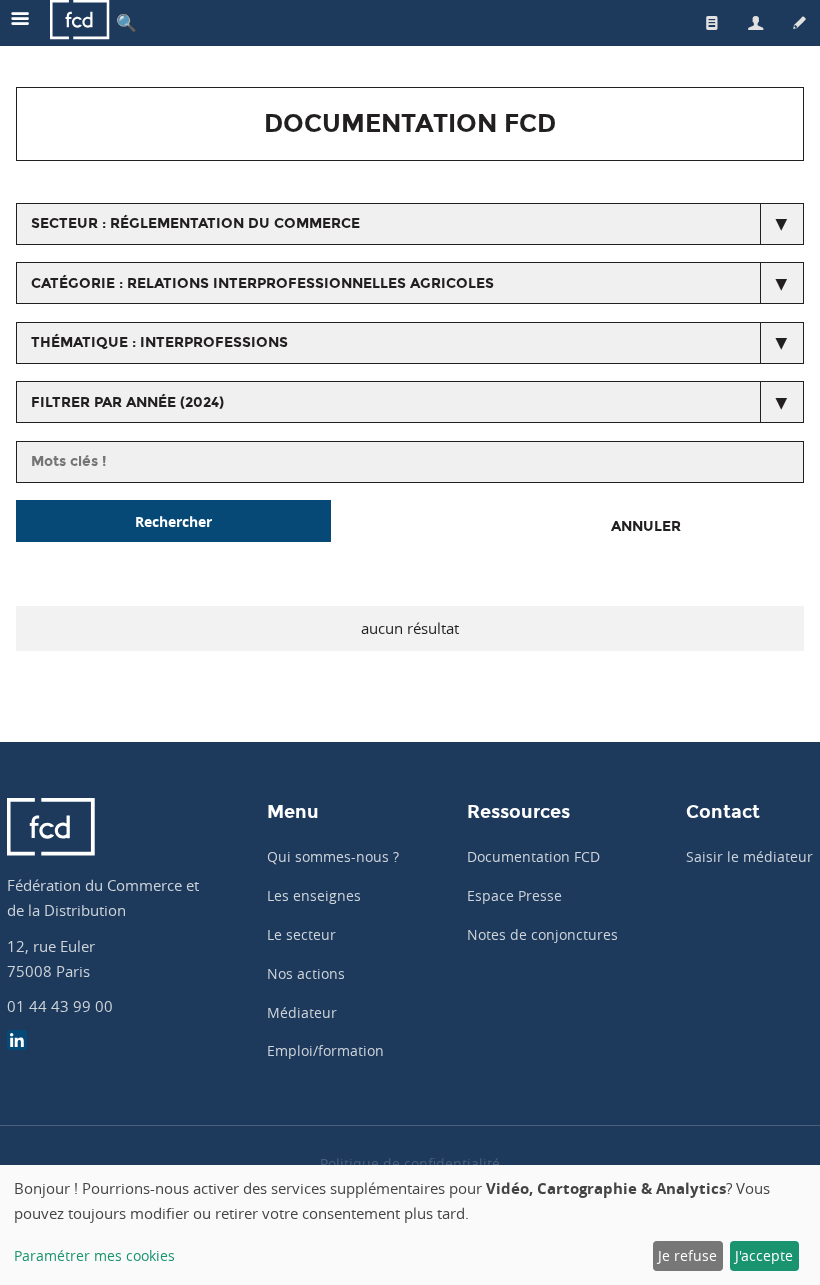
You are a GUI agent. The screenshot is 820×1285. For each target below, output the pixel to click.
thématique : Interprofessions (159, 342)
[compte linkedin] (17, 1042)
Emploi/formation (325, 1050)
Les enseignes (314, 895)
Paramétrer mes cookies (94, 1255)
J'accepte (764, 1255)
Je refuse (687, 1255)
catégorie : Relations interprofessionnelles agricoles (262, 283)
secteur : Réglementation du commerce (195, 223)
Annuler (646, 526)
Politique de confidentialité (410, 1163)
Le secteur (301, 934)
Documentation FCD (533, 856)
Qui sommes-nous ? (333, 856)
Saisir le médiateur (749, 856)
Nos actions (306, 973)
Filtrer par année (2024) (127, 402)
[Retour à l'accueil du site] (80, 22)
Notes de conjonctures (542, 934)
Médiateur (302, 1012)
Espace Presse (514, 895)
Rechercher (173, 521)
